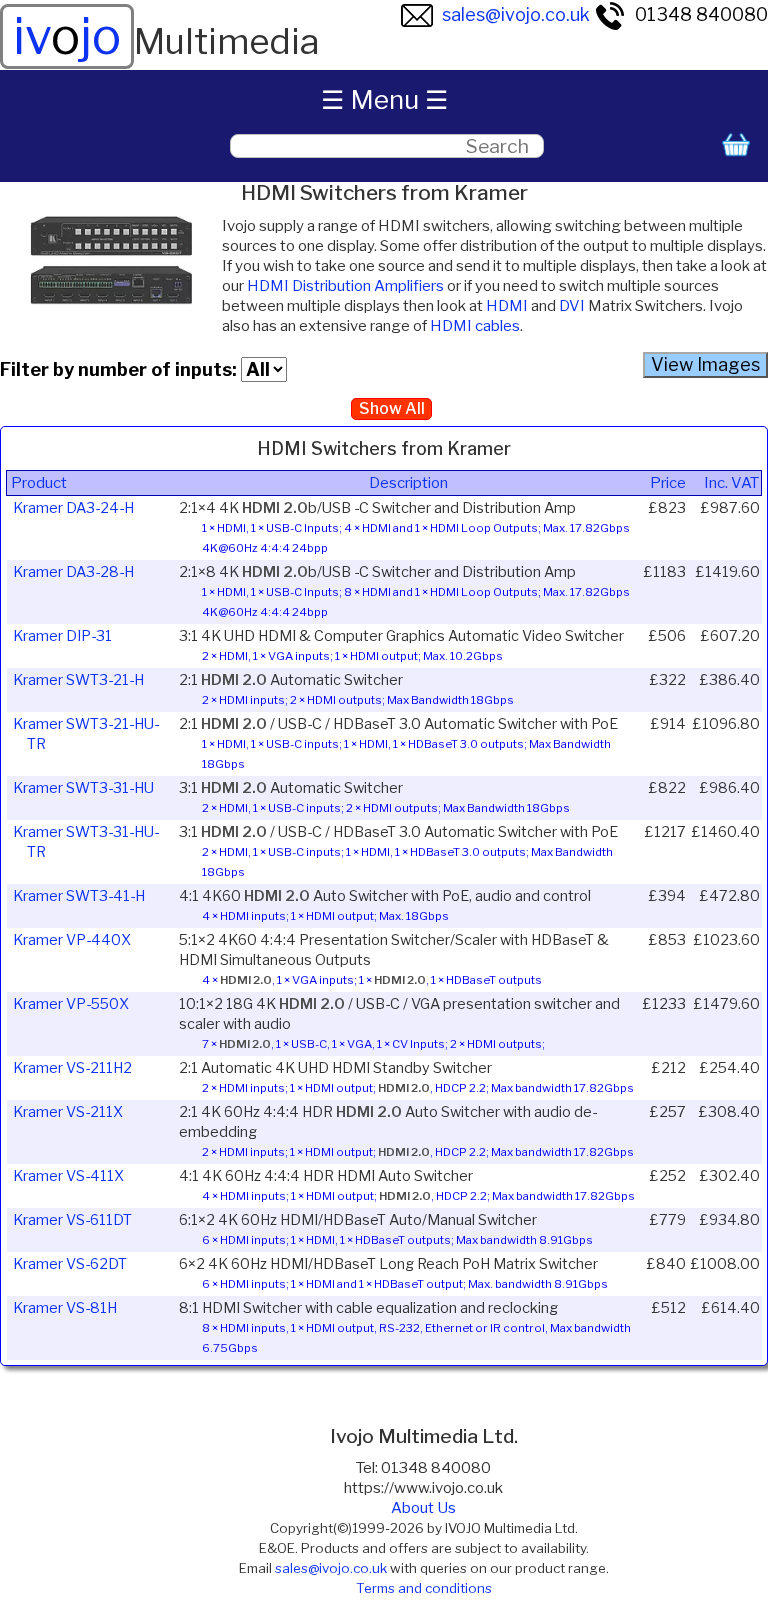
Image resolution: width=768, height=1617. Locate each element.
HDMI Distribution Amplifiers (345, 286)
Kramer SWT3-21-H (78, 680)
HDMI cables (475, 326)
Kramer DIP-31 (62, 636)
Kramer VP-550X (71, 1004)
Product (39, 483)
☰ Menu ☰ (384, 99)
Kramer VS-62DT (70, 1264)
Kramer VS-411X (68, 1176)
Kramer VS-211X (68, 1112)
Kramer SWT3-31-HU (83, 788)
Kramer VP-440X (72, 940)
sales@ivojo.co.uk (516, 14)
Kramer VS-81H (65, 1308)
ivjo (67, 36)
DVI (572, 306)
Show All (392, 408)
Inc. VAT (731, 483)
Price (668, 483)
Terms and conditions (424, 1588)
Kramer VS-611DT (72, 1220)
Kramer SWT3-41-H (79, 896)
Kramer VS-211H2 (72, 1068)
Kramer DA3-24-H (73, 508)
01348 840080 (701, 14)
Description (408, 483)
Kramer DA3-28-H (73, 572)
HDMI (507, 306)
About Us (423, 1508)
